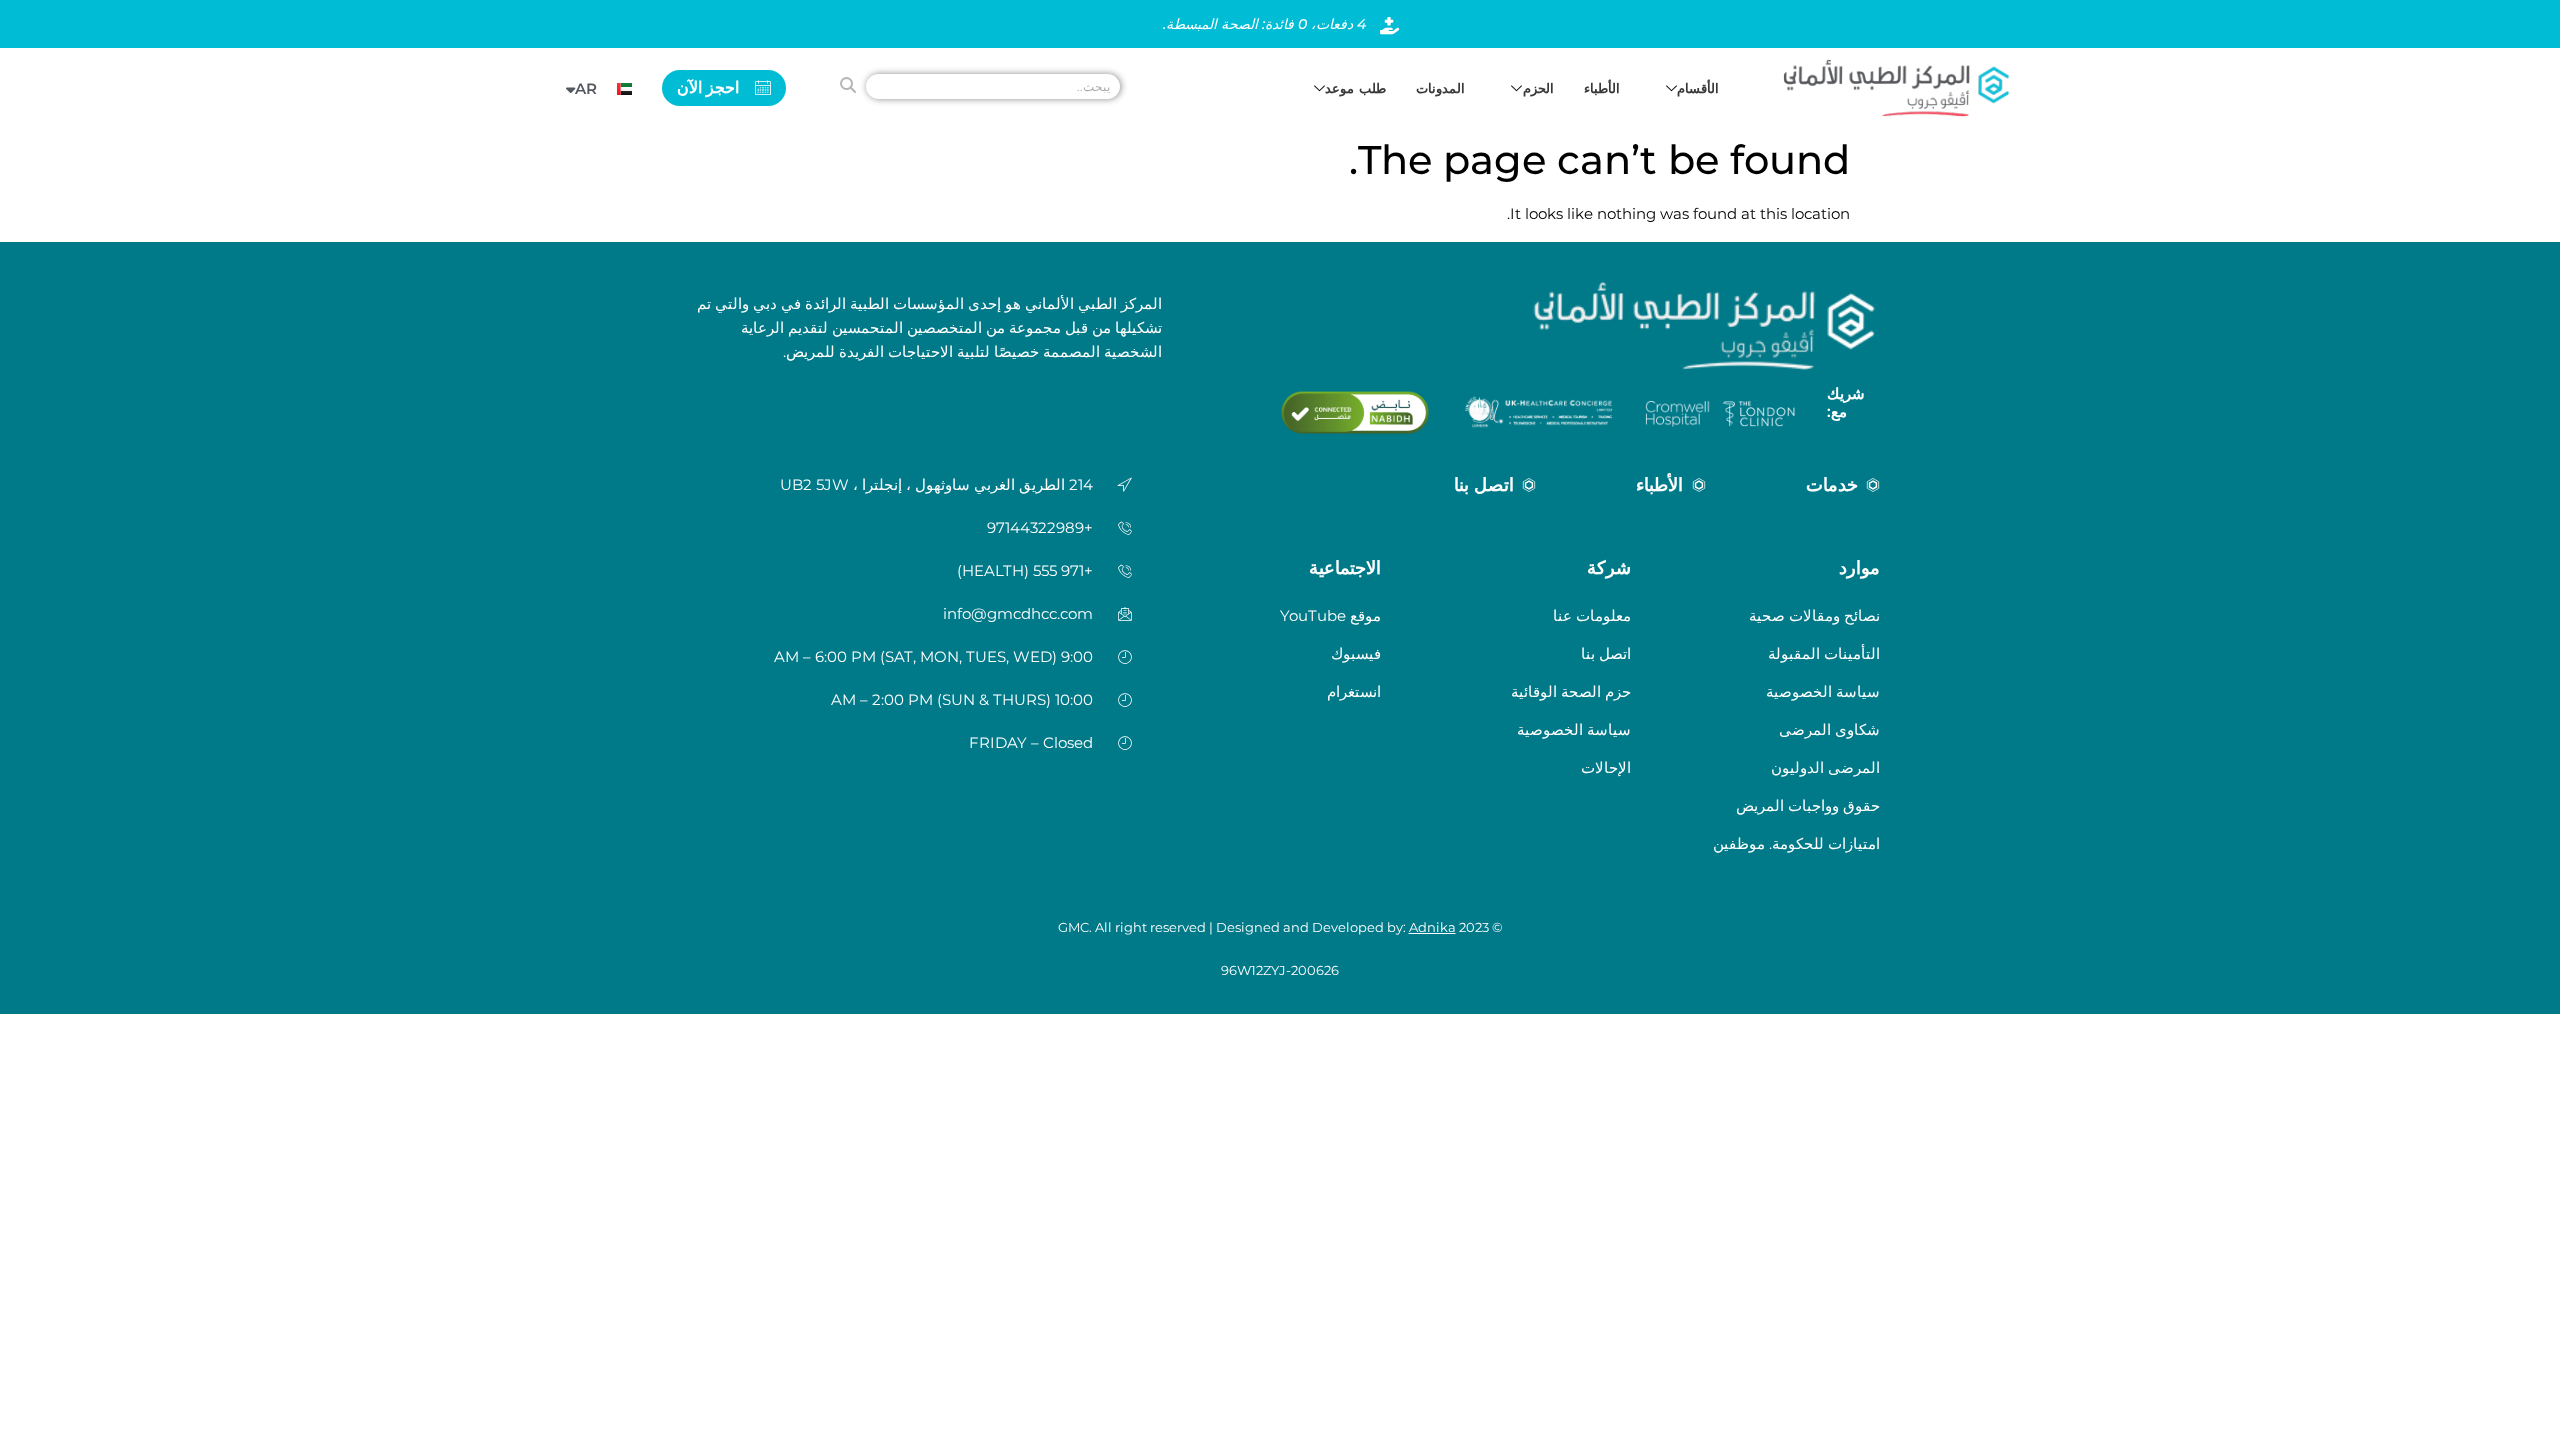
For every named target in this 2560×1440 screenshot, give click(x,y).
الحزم (1538, 88)
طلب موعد (1355, 88)
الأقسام (1698, 88)
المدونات (1440, 88)
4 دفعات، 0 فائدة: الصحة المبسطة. (1264, 24)
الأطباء (1602, 88)
